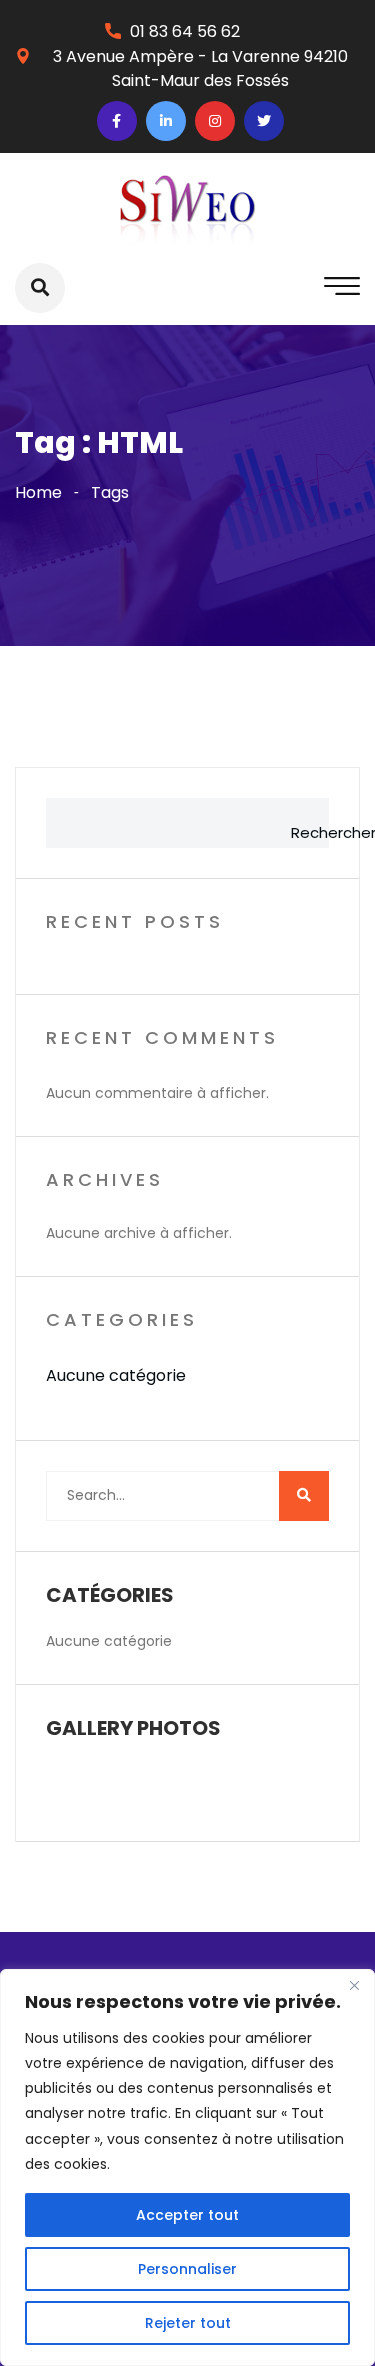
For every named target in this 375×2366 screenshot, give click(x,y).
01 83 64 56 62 (185, 31)
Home (38, 492)
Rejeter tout (188, 2323)
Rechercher (305, 832)
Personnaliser (187, 2269)
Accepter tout (187, 2215)
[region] (187, 2167)
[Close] (354, 1986)
